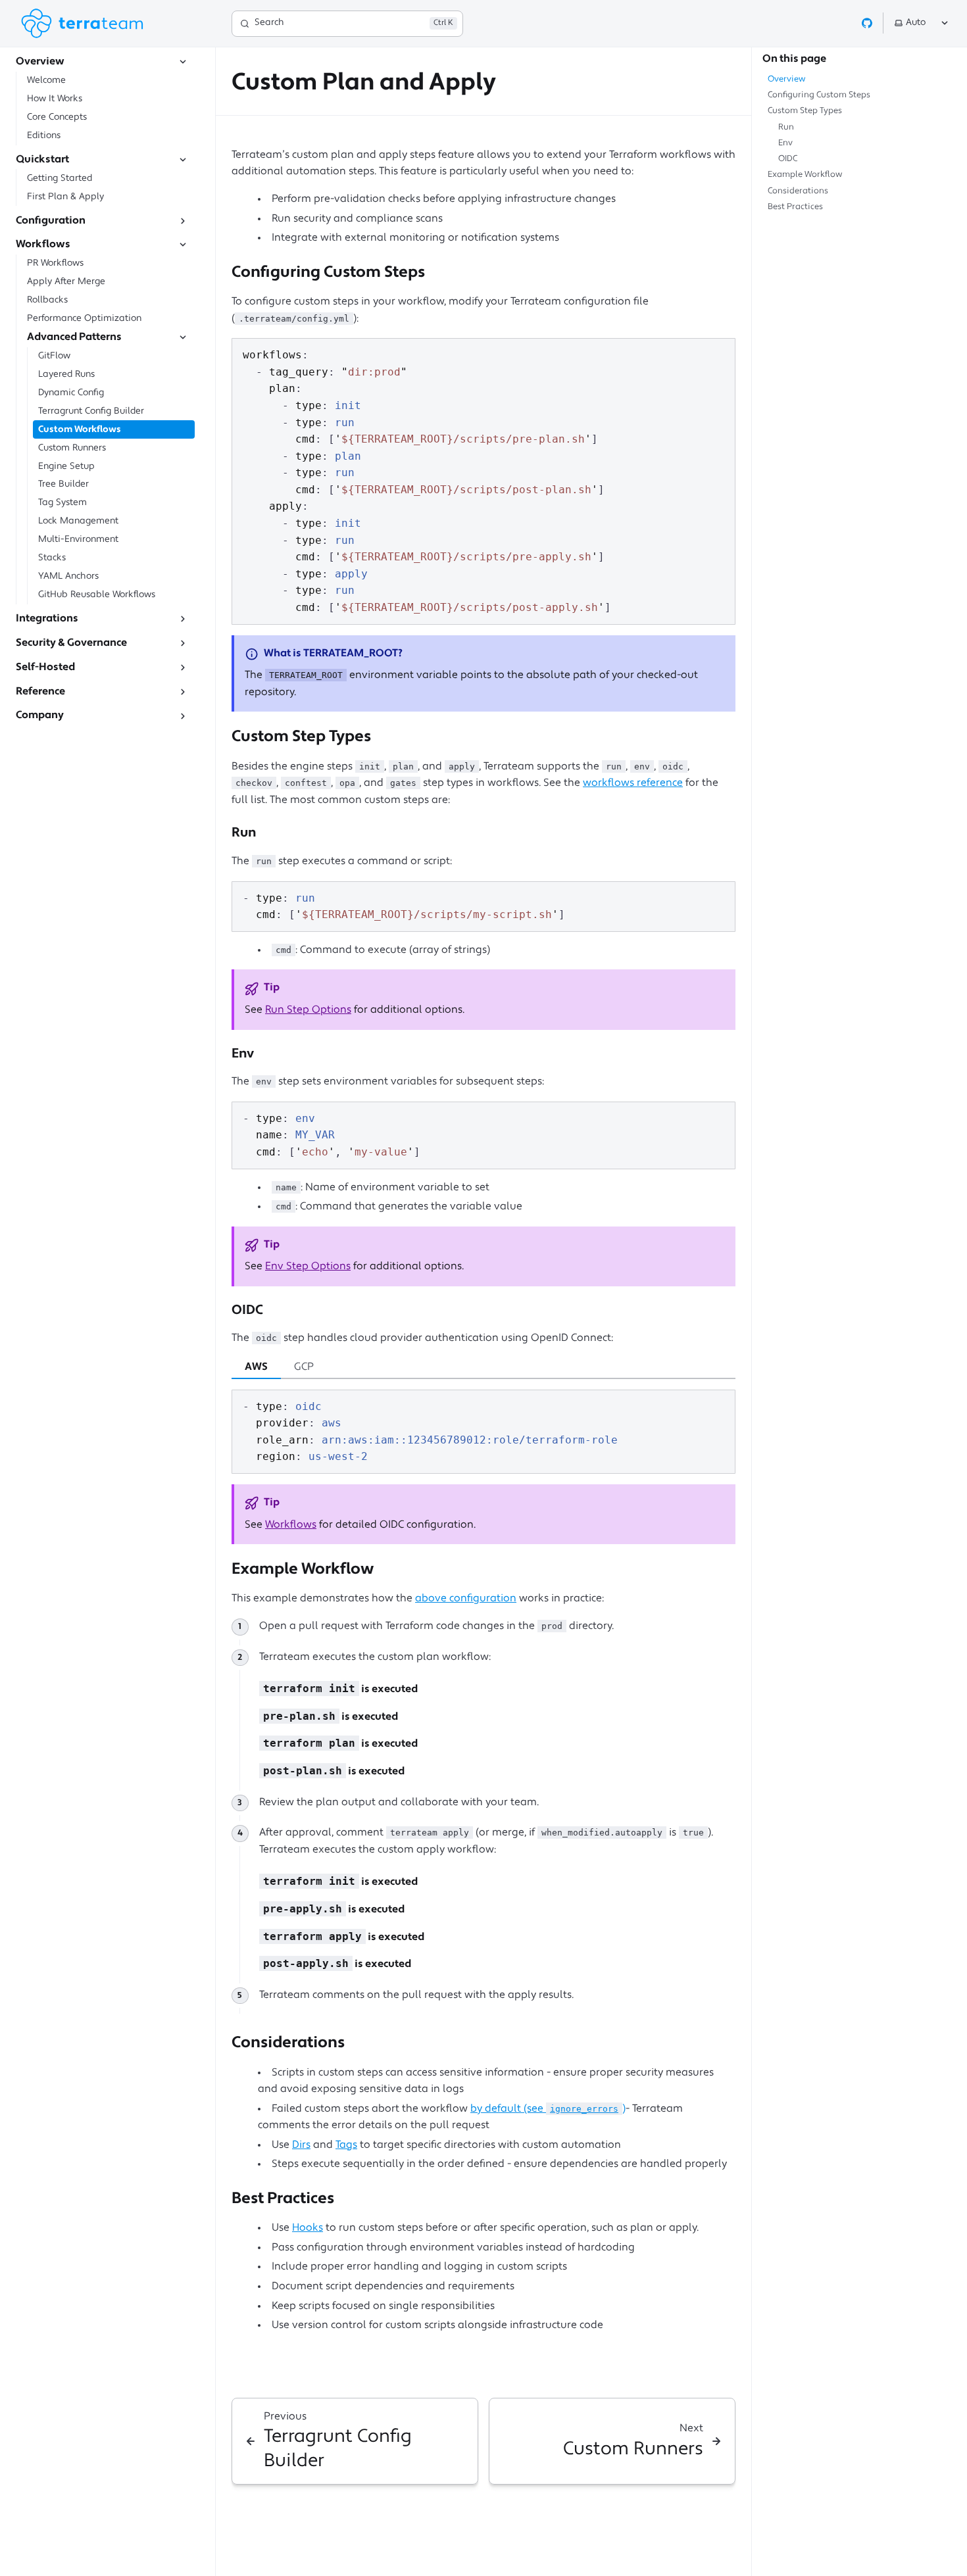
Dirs (301, 2145)
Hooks (308, 2228)
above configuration (466, 1599)
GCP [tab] (304, 1367)
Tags (346, 2145)
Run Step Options (308, 1010)
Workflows (291, 1525)
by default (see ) (548, 2109)
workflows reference (633, 783)
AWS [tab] (256, 1367)
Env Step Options (308, 1267)
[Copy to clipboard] (719, 354)
